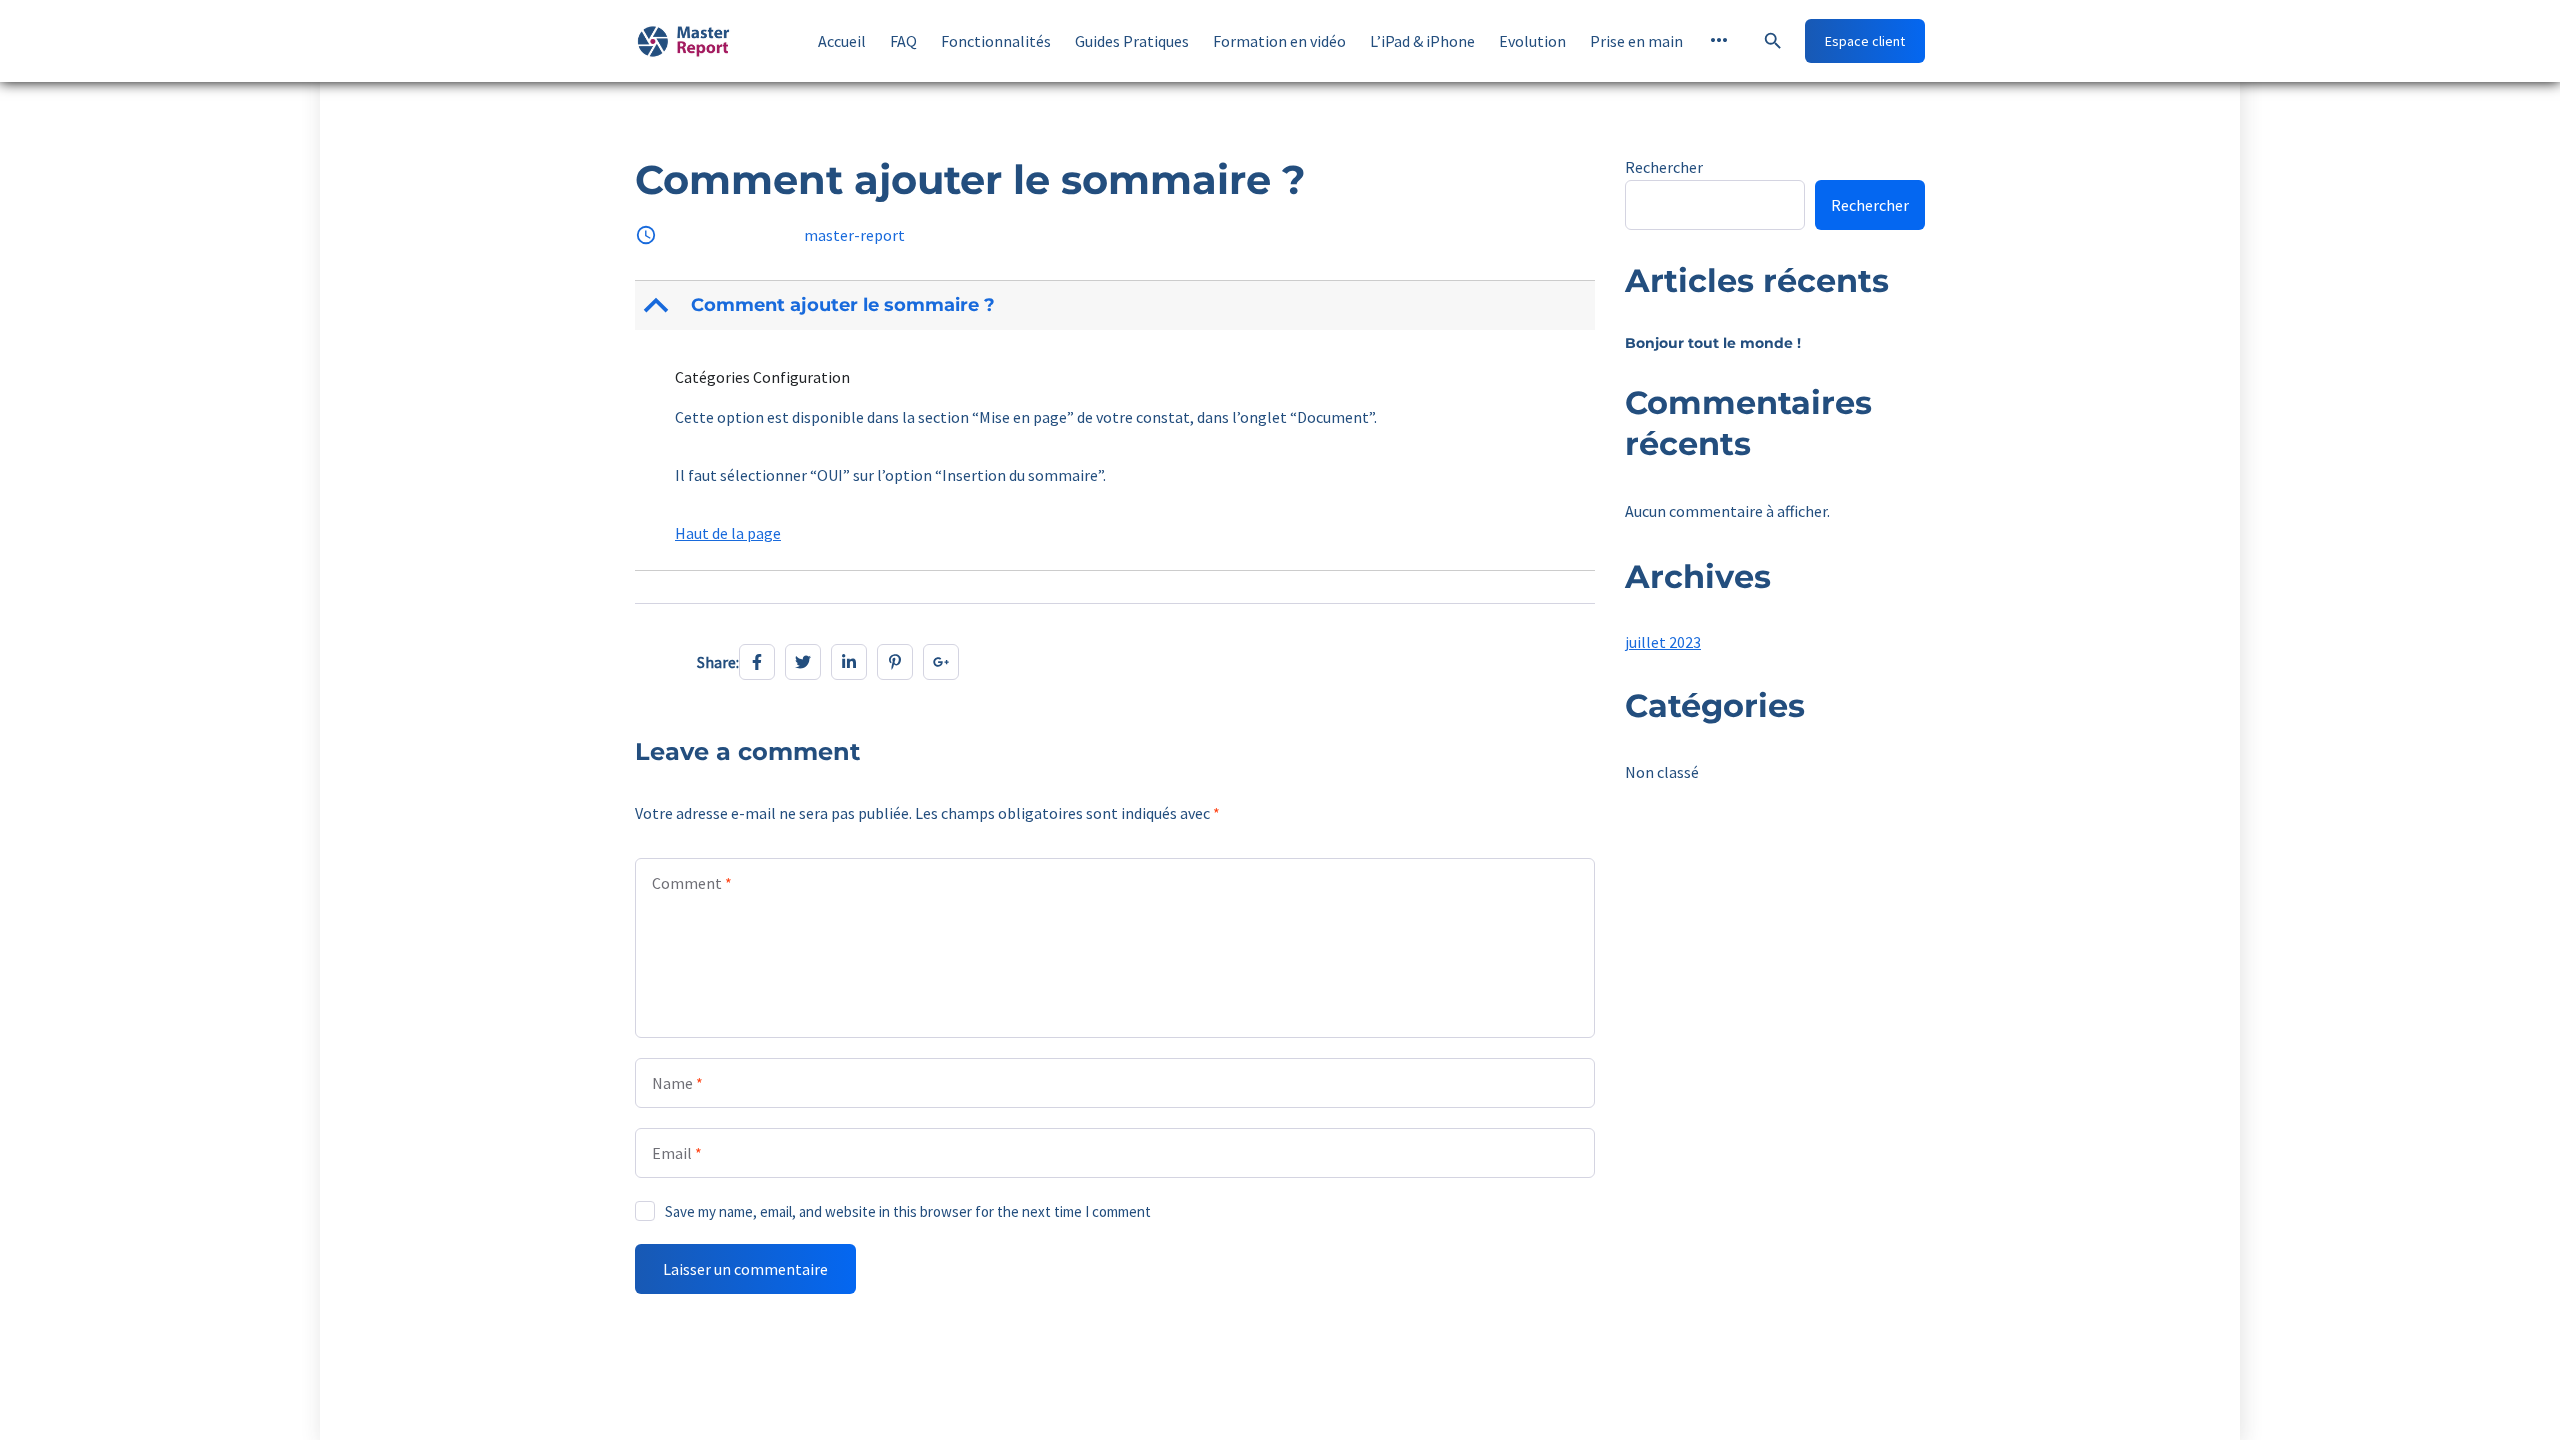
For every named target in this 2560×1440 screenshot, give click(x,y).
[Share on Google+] (941, 662)
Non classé (1662, 772)
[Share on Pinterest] (895, 662)
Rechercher (1664, 167)
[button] (1117, 305)
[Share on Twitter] (803, 662)
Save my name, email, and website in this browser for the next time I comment (908, 1211)
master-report (854, 235)
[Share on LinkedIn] (849, 662)
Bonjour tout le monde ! (1713, 343)
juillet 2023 (1663, 642)
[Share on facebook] (757, 662)
